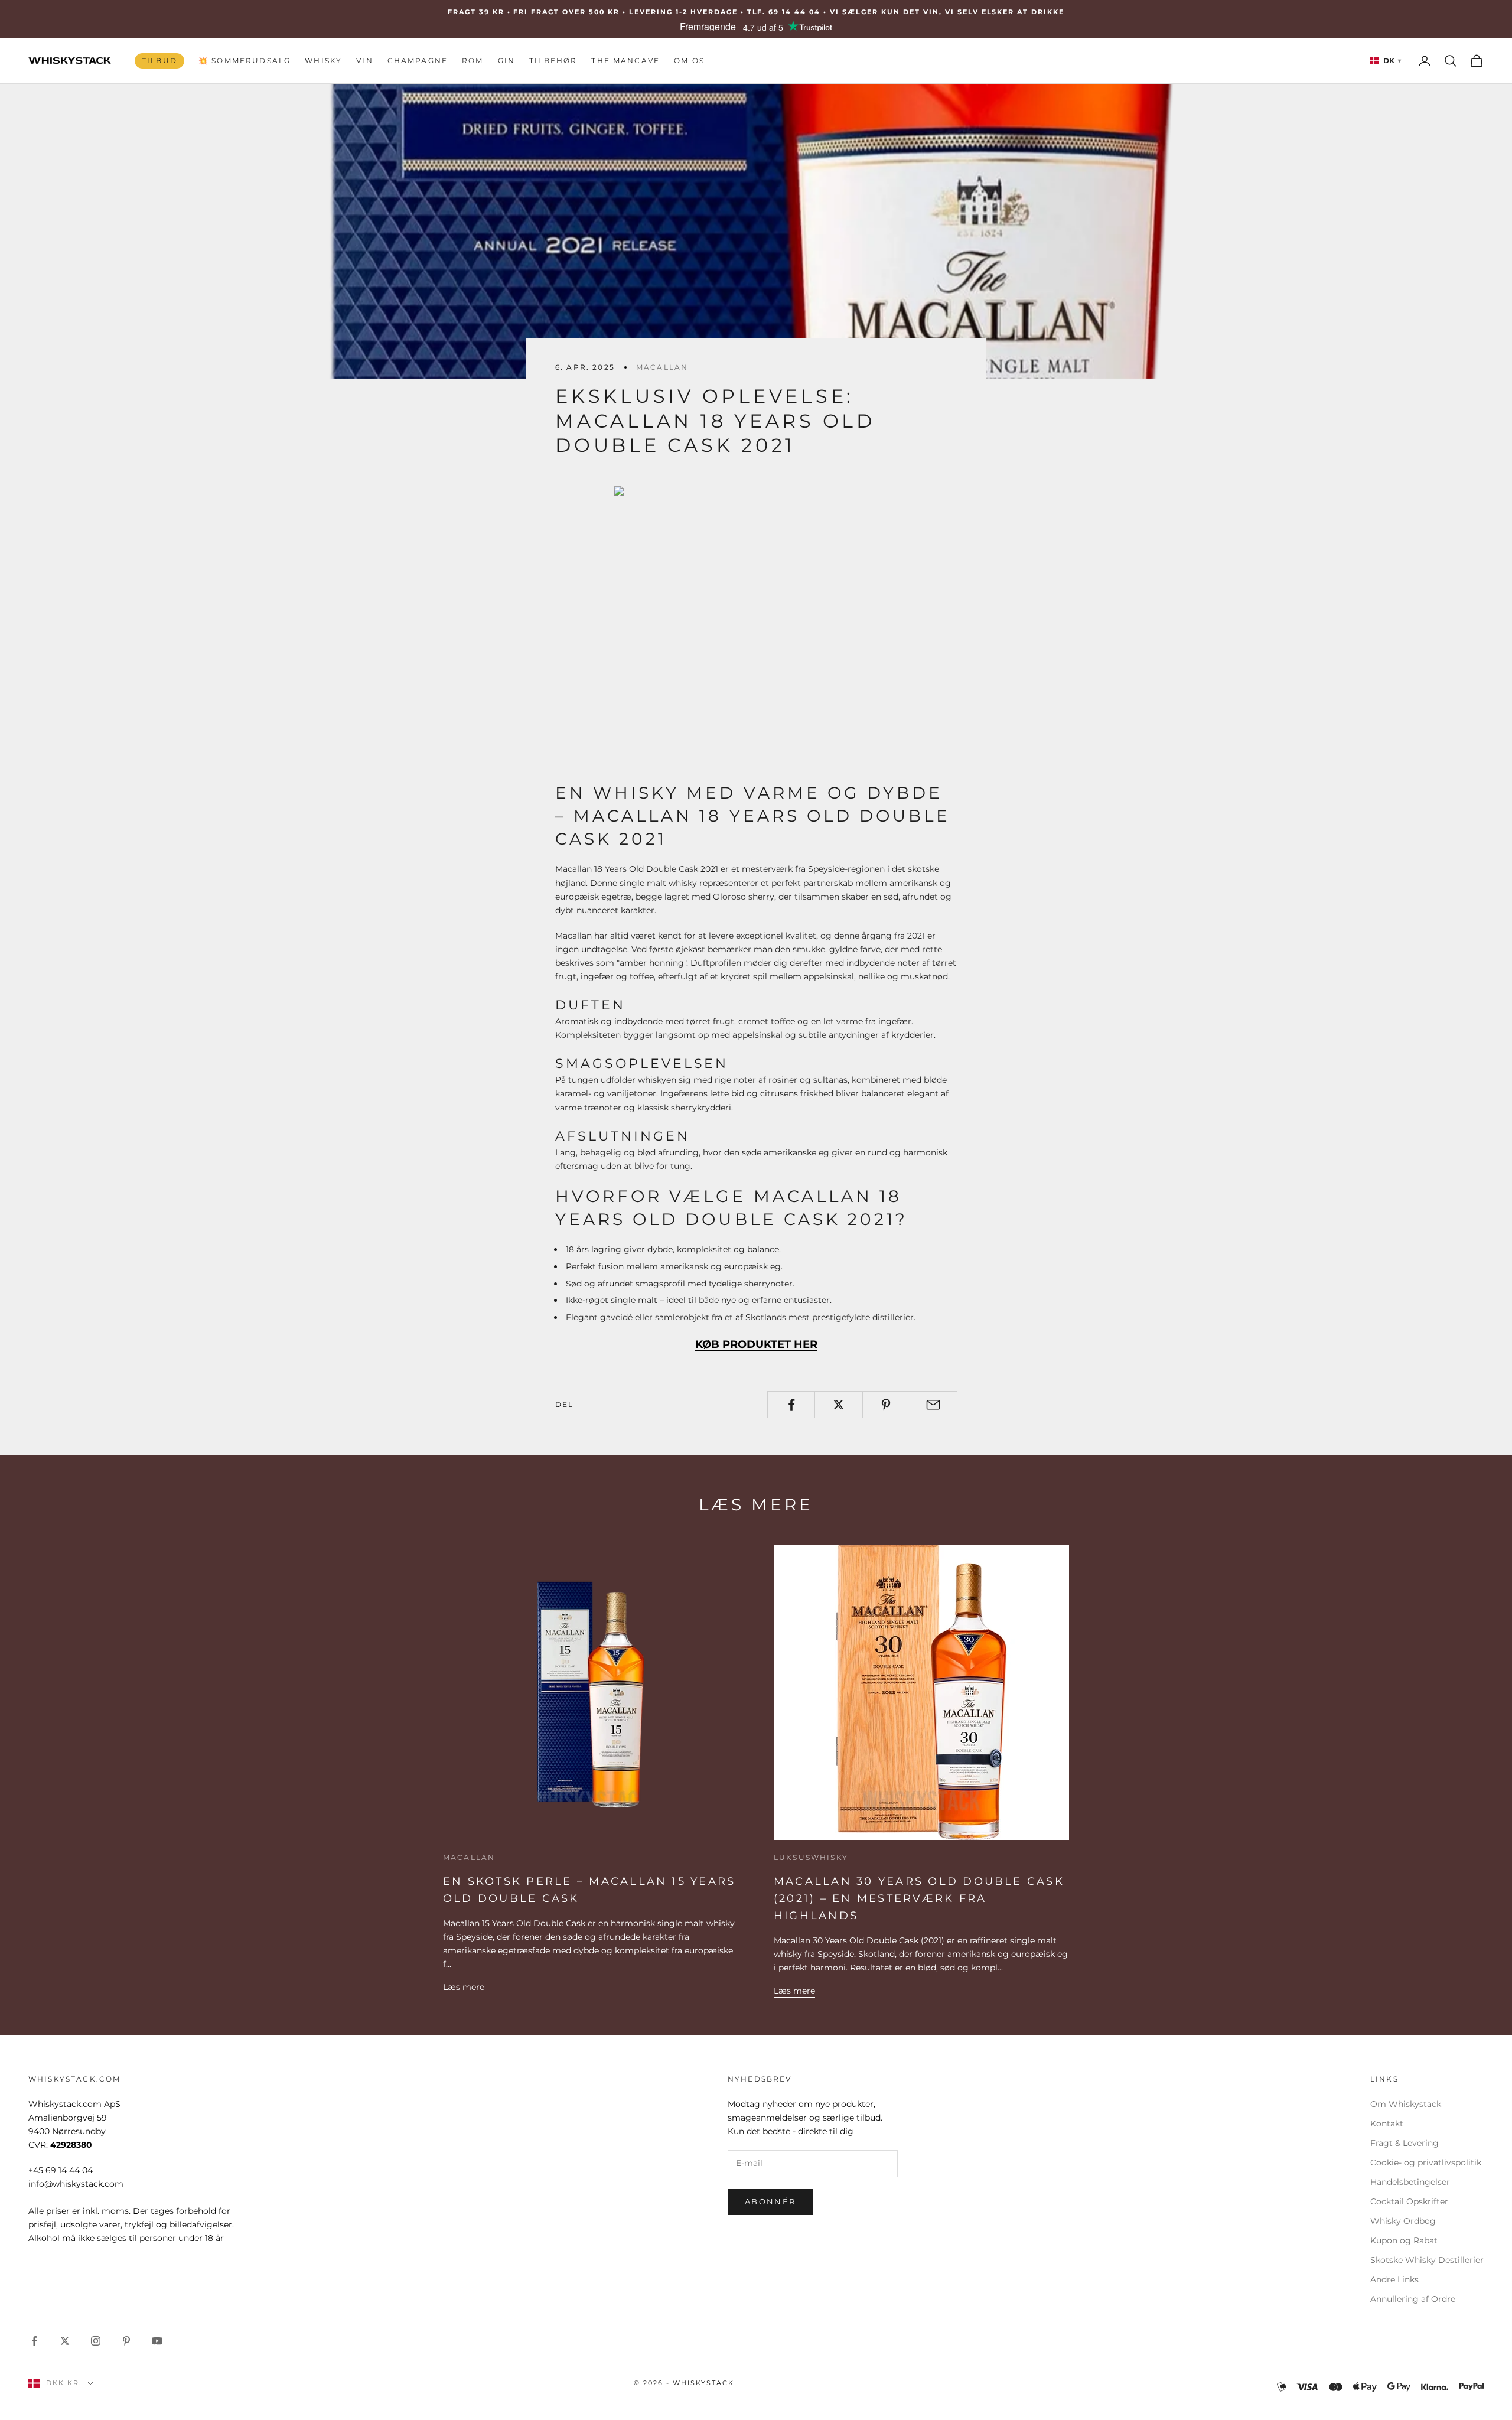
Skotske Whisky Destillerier (1427, 2260)
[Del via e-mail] (933, 1405)
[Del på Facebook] (791, 1405)
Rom (472, 61)
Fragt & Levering (1405, 2143)
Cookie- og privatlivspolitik (1426, 2162)
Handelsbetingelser (1410, 2182)
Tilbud (159, 61)
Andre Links (1394, 2279)
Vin (364, 61)
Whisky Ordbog (1403, 2221)
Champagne (418, 61)
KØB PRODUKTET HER (756, 1344)
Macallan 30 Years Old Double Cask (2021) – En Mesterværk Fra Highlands (919, 1898)
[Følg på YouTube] (157, 2341)
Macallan (662, 367)
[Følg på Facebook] (34, 2341)
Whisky (323, 61)
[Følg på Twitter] (65, 2341)
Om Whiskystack (1406, 2104)
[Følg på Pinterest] (126, 2341)
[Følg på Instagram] (96, 2341)
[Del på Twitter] (838, 1405)
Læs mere (464, 1987)
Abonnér (770, 2201)
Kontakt (1387, 2123)
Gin (506, 61)
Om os (689, 61)
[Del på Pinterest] (886, 1405)
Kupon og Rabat (1404, 2240)
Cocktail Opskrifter (1409, 2201)
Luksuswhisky (811, 1857)
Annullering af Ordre (1413, 2299)
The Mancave (625, 61)
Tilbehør (553, 61)
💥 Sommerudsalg (245, 61)
